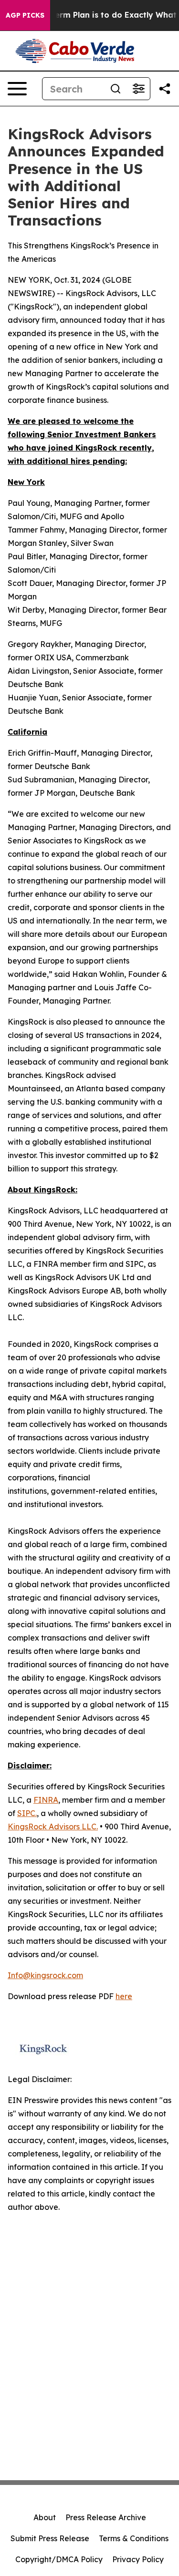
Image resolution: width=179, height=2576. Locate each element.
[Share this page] (165, 89)
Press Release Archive (106, 2517)
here (124, 1996)
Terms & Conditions (134, 2538)
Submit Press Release (50, 2538)
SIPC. (27, 1813)
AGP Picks (25, 15)
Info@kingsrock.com (45, 1975)
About (45, 2517)
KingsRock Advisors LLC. (53, 1827)
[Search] (116, 89)
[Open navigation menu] (17, 89)
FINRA (46, 1800)
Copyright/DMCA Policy (59, 2559)
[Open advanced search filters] (138, 89)
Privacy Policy (138, 2559)
